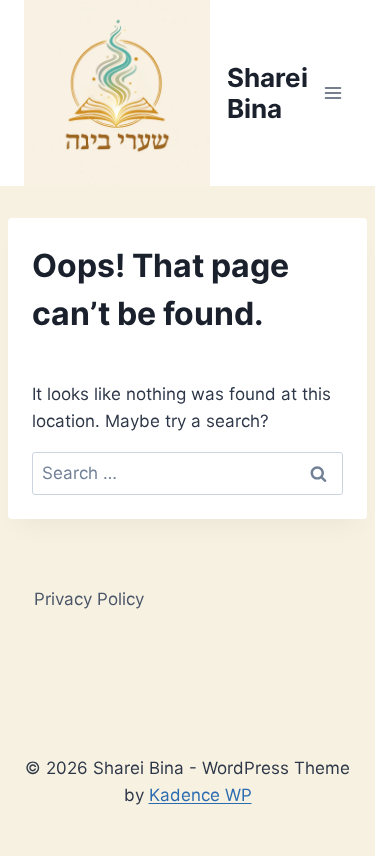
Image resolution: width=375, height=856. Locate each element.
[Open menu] (332, 92)
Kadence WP (200, 795)
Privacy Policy (89, 599)
